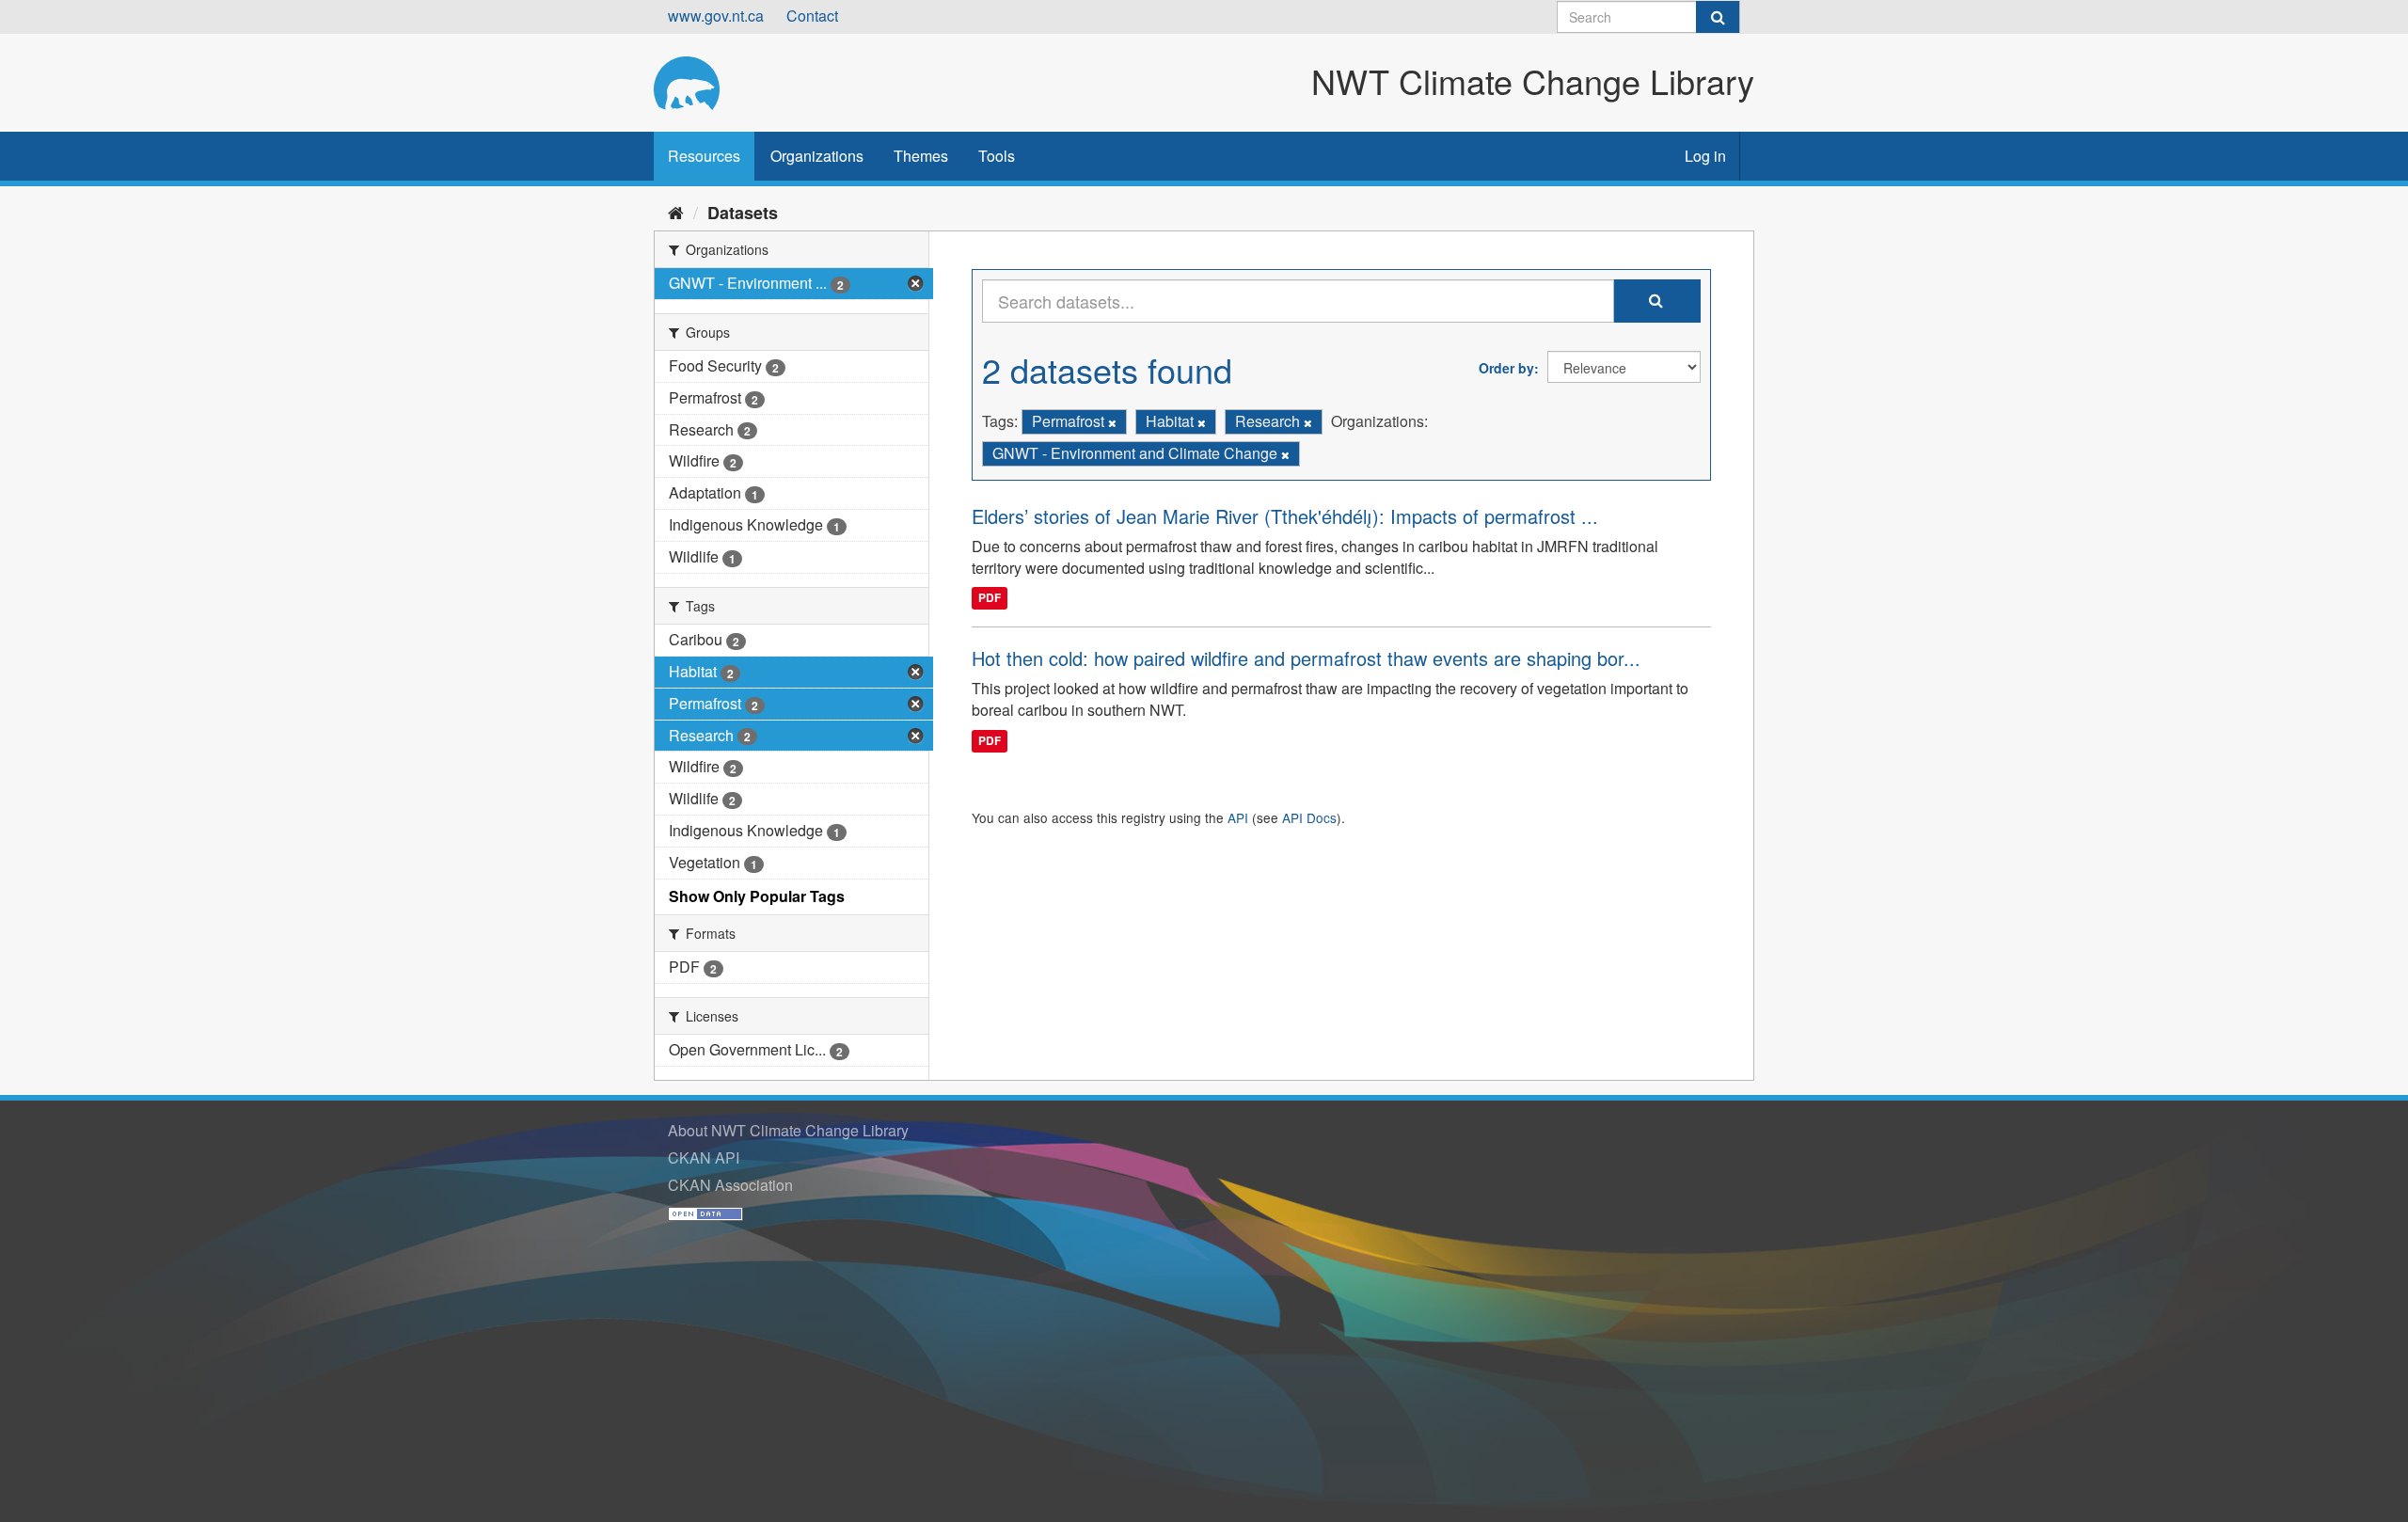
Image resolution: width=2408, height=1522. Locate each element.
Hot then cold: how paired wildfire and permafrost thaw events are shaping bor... (1306, 658)
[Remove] (1112, 422)
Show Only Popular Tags (757, 896)
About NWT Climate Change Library (788, 1130)
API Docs (1309, 817)
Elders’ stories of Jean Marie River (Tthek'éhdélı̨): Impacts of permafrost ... (1285, 516)
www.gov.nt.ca (716, 16)
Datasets (743, 213)
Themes (921, 156)
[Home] (676, 212)
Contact (812, 16)
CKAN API (704, 1157)
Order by (1506, 368)
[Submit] (1718, 17)
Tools (997, 156)
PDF (990, 597)
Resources (704, 156)
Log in (1705, 156)
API (1238, 817)
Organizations (817, 156)
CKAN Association (730, 1185)
